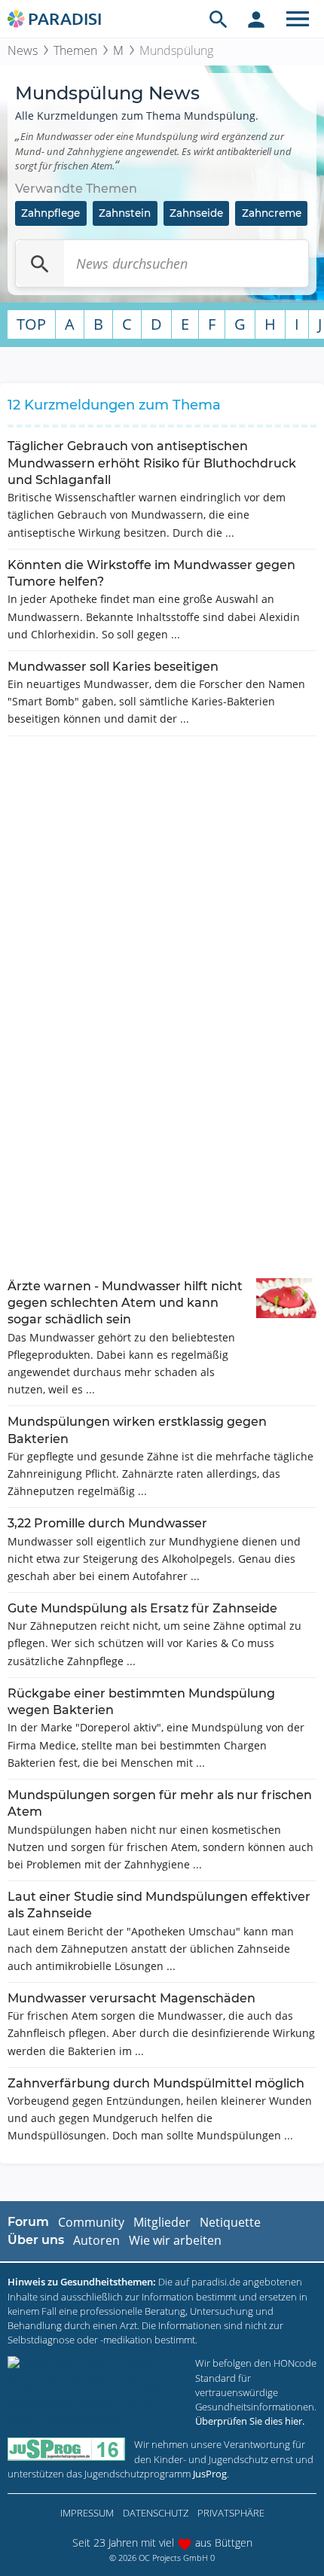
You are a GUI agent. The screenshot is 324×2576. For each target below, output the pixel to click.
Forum (28, 2222)
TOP (31, 324)
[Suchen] (40, 263)
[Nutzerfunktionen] (256, 19)
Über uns (36, 2240)
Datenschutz (156, 2513)
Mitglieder (162, 2222)
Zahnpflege (50, 213)
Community (91, 2222)
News (23, 50)
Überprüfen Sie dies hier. (250, 2421)
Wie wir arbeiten (175, 2240)
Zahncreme (272, 213)
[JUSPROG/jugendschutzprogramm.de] (66, 2449)
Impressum (87, 2513)
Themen (75, 50)
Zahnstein (125, 213)
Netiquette (230, 2222)
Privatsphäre (231, 2513)
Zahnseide (196, 213)
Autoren (96, 2240)
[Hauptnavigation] (298, 19)
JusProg (210, 2474)
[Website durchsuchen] (219, 19)
